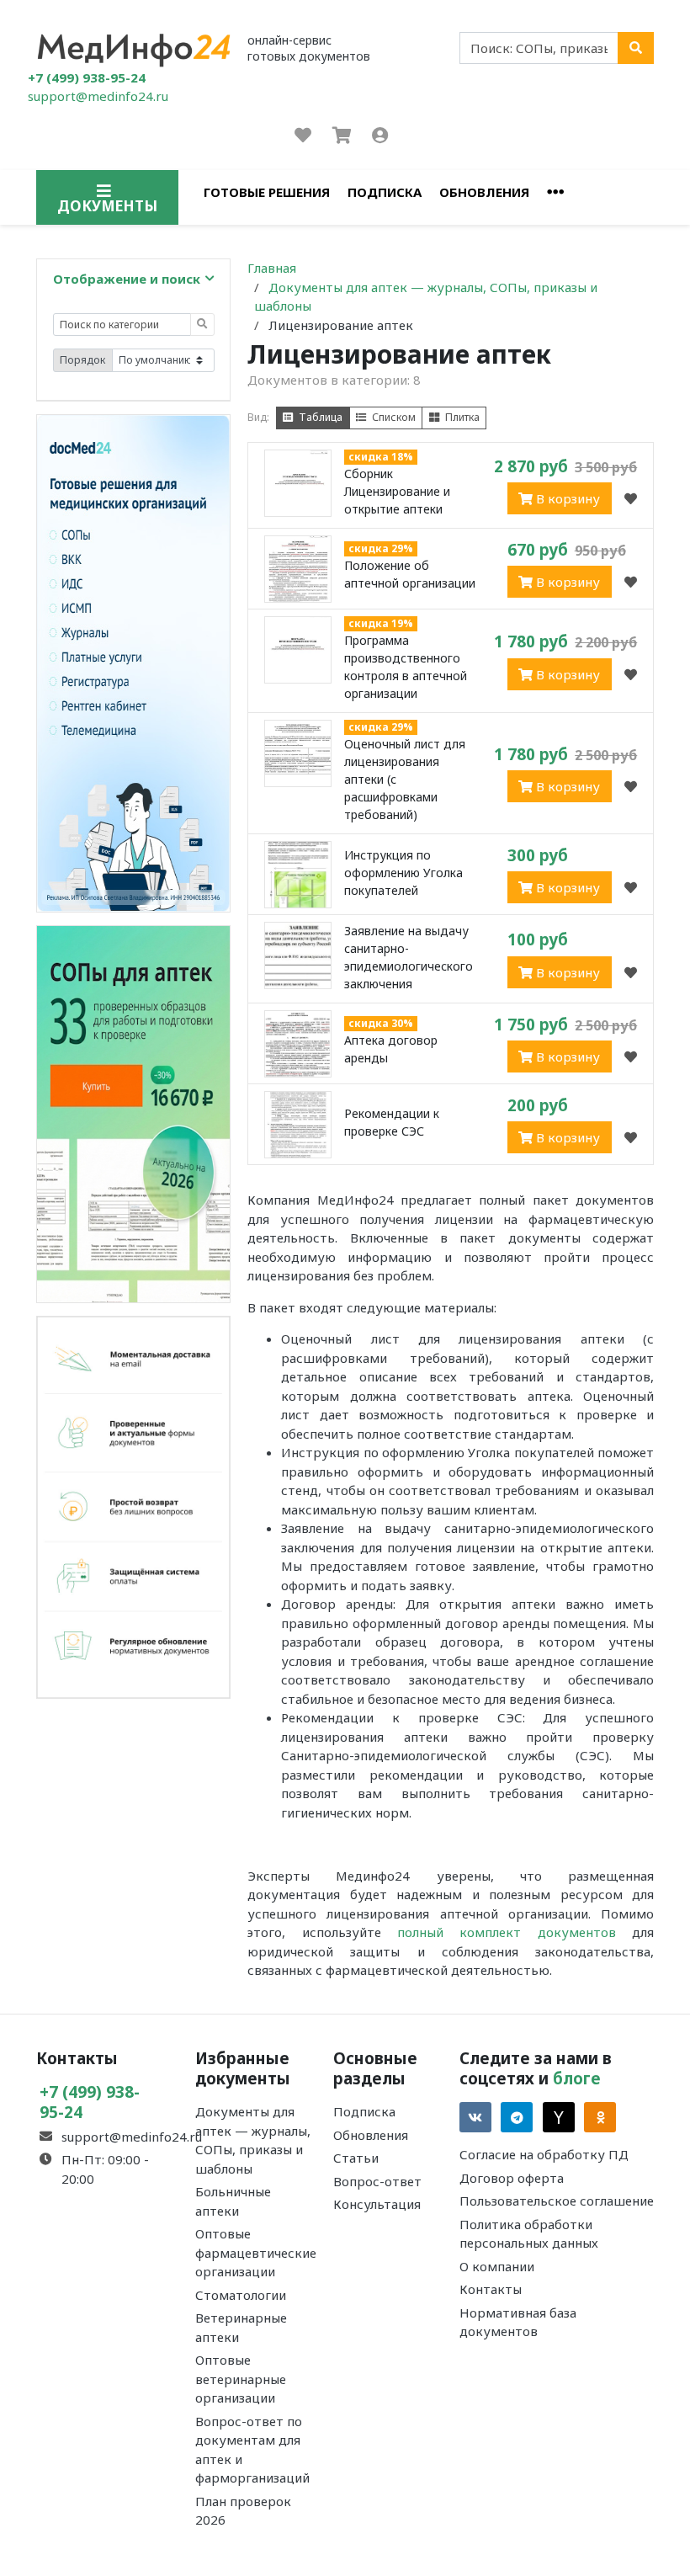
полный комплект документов (507, 1932)
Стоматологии (241, 2295)
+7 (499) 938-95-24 (87, 77)
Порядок (82, 360)
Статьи (356, 2158)
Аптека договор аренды (391, 1049)
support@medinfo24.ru (98, 96)
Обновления (484, 192)
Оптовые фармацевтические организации (256, 2252)
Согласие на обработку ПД (544, 2154)
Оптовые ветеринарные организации (241, 2379)
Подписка (385, 192)
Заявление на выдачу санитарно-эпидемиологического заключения (409, 957)
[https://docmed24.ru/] (133, 662)
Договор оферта (512, 2178)
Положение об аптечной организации (410, 574)
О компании (497, 2266)
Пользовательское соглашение (557, 2201)
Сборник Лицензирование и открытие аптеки (397, 491)
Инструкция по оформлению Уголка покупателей (403, 873)
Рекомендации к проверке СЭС (392, 1122)
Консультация (377, 2204)
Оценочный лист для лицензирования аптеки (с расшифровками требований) (405, 779)
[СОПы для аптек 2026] (133, 1113)
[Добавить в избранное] (631, 498)
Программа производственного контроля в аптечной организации (406, 667)
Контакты (491, 2289)
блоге (577, 2078)
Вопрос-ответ (377, 2181)
